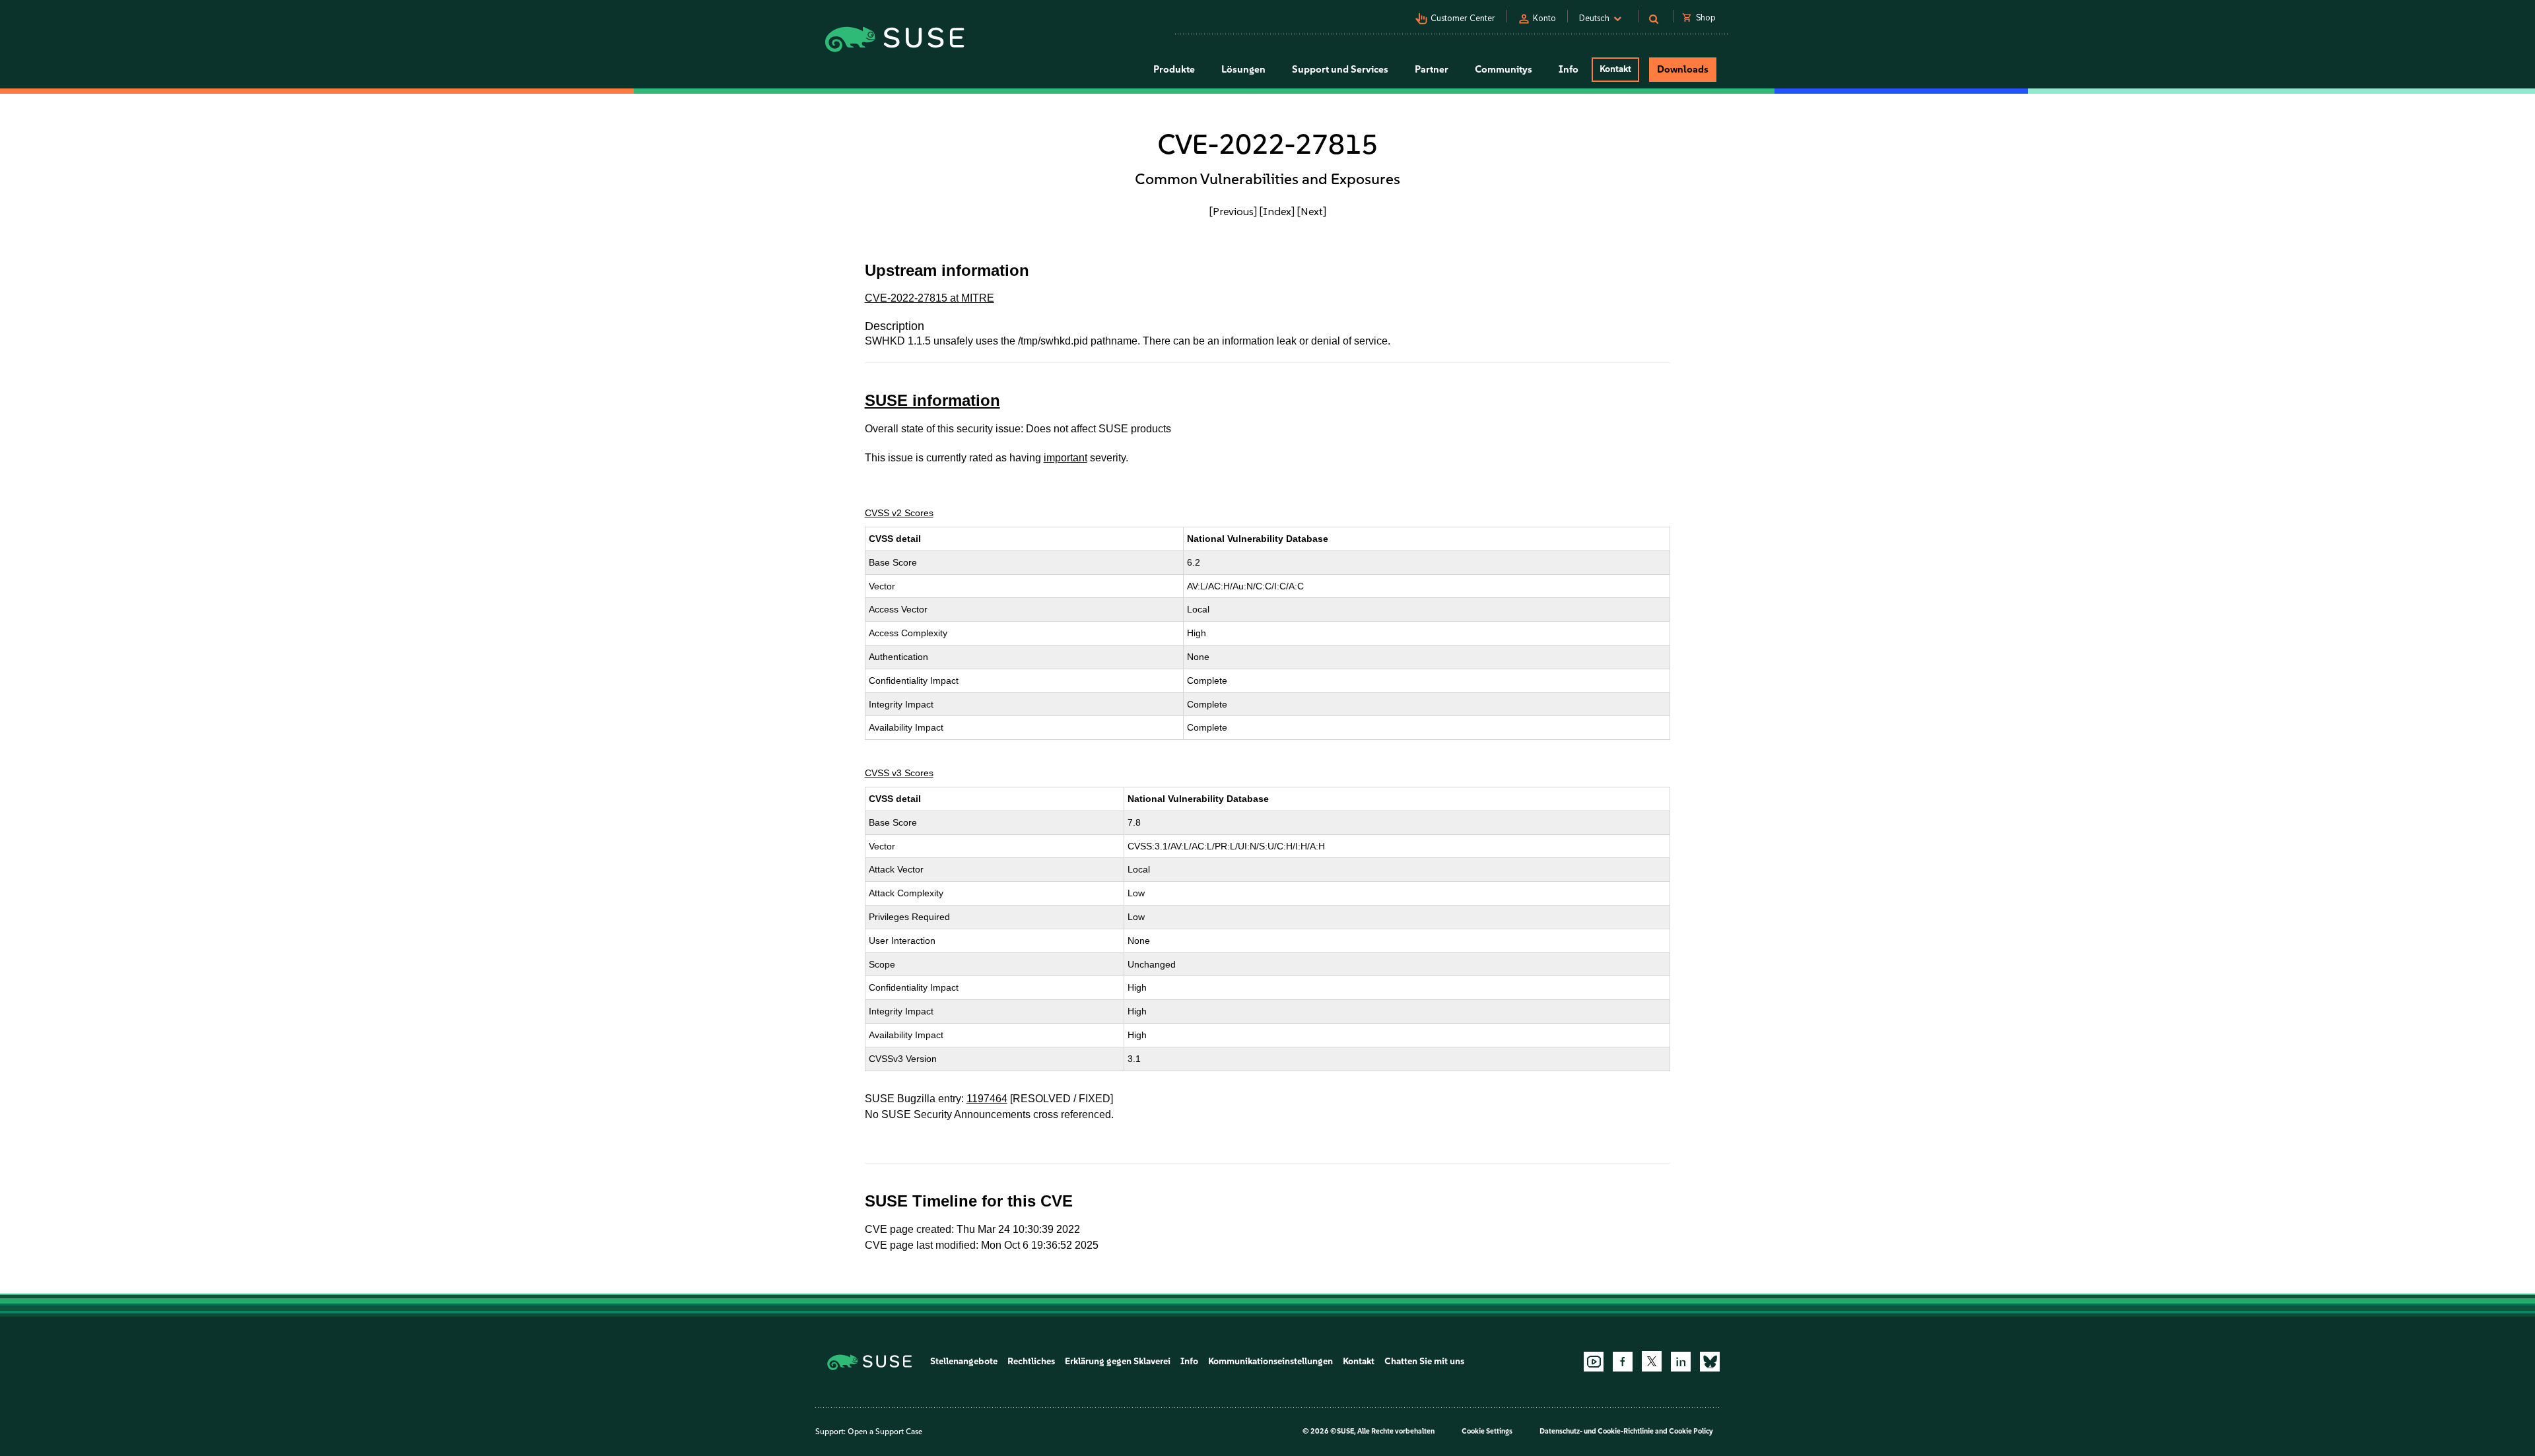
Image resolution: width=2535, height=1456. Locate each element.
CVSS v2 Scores (899, 513)
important (1065, 458)
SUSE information (932, 400)
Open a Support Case (885, 1432)
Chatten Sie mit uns (1424, 1361)
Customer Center (1463, 18)
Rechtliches (1031, 1361)
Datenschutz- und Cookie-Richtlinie (1597, 1431)
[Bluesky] (1710, 1362)
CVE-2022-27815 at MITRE (929, 298)
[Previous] (1233, 211)
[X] (1652, 1361)
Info (1189, 1361)
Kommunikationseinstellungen (1270, 1361)
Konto (1544, 18)
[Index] (1277, 211)
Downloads (1683, 69)
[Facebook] (1623, 1362)
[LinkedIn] (1681, 1362)
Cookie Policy (1691, 1431)
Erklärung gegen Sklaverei (1118, 1361)
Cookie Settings (1487, 1431)
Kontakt (1615, 69)
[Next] (1312, 211)
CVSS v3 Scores (899, 773)
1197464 (987, 1099)
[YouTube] (1594, 1362)
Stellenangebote (964, 1361)
